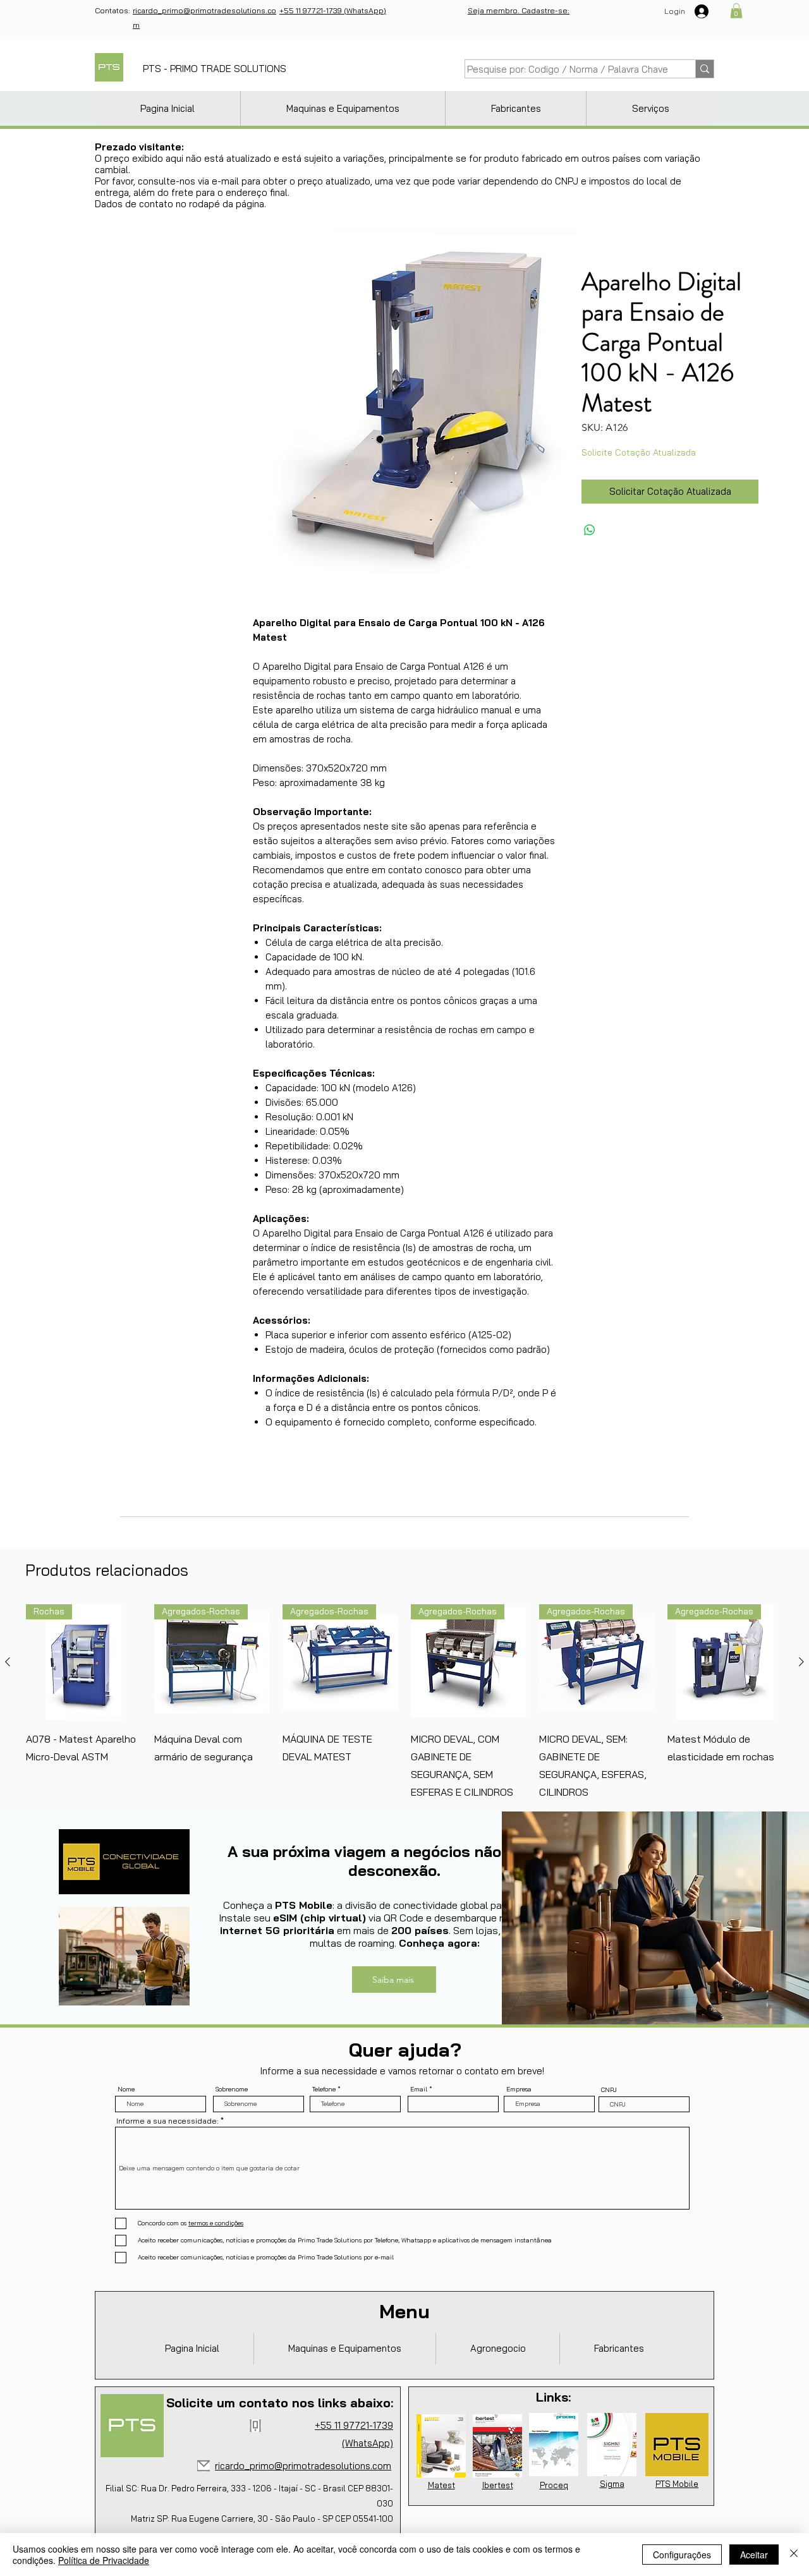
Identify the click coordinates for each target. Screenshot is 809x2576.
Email (419, 2089)
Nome (126, 2089)
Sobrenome (232, 2089)
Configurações (682, 2555)
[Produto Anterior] (8, 1662)
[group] (404, 1702)
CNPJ (609, 2090)
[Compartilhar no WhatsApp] (590, 530)
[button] (736, 11)
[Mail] (204, 2466)
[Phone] (255, 2426)
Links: (553, 2397)
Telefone (324, 2089)
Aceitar (754, 2555)
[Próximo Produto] (801, 1662)
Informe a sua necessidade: (167, 2121)
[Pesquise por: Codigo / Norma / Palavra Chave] (704, 69)
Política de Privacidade (104, 2560)
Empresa (519, 2089)
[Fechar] (794, 2555)
